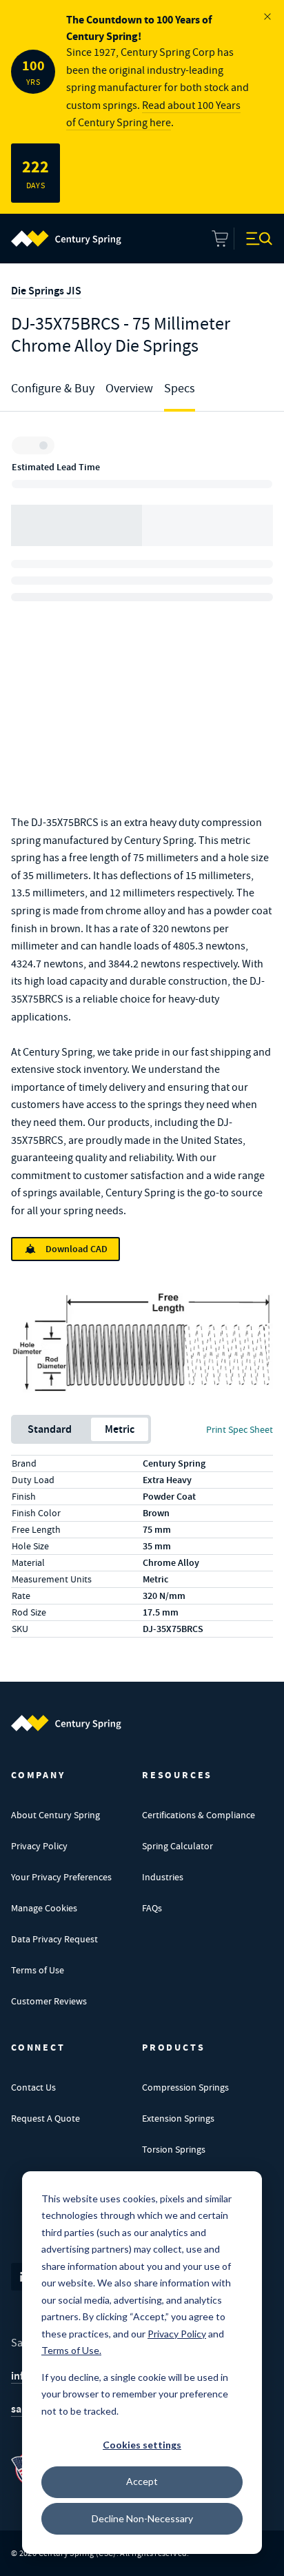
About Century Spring (55, 1815)
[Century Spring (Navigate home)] (66, 1723)
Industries (163, 1877)
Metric (120, 1429)
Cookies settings (142, 2445)
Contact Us (33, 2087)
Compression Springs (185, 2087)
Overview (129, 389)
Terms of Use (38, 1970)
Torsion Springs (174, 2149)
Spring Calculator (177, 1846)
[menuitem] (66, 239)
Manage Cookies (44, 1908)
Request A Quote (45, 2118)
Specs (180, 389)
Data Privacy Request (54, 1939)
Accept (142, 2481)
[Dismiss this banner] (267, 17)
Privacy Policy (39, 1846)
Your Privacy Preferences (61, 1877)
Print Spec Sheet (240, 1429)
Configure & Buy (53, 389)
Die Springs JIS (46, 291)
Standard (50, 1429)
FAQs (152, 1908)
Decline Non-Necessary (142, 2518)
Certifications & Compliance (199, 1815)
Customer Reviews (49, 2001)
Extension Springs (178, 2118)
